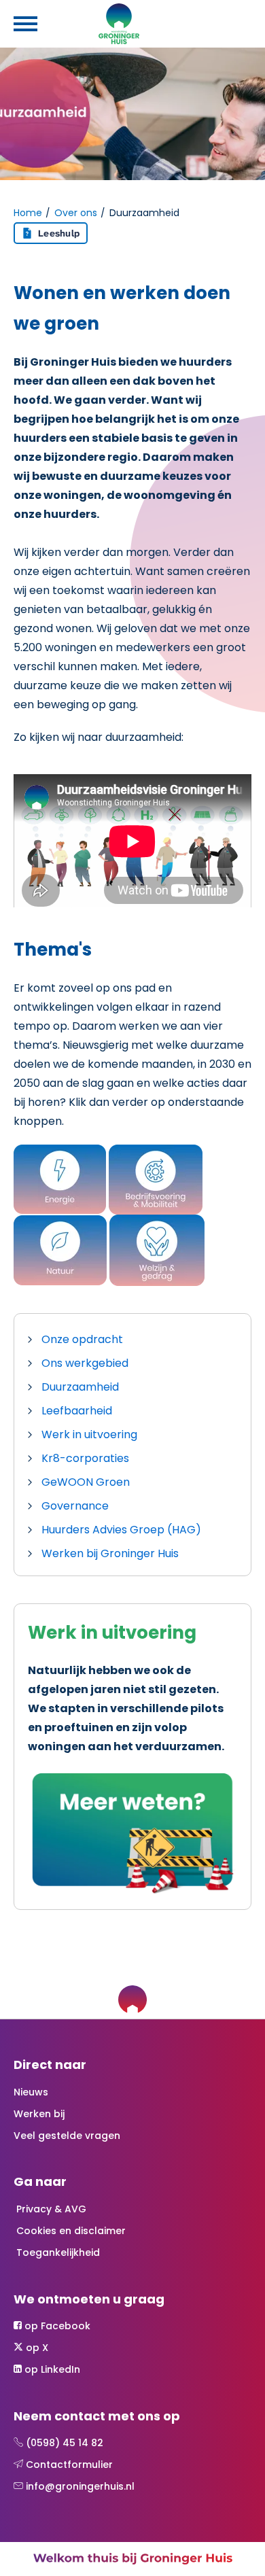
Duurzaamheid (80, 1387)
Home (28, 213)
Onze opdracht (82, 1339)
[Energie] (60, 1179)
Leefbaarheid (77, 1411)
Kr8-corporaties (85, 1458)
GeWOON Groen (86, 1482)
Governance (75, 1506)
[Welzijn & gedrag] (157, 1250)
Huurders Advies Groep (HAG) (121, 1530)
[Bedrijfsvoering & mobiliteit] (156, 1179)
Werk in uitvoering (89, 1434)
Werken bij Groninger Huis (110, 1553)
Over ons (76, 213)
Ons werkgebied (85, 1363)
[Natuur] (60, 1250)
